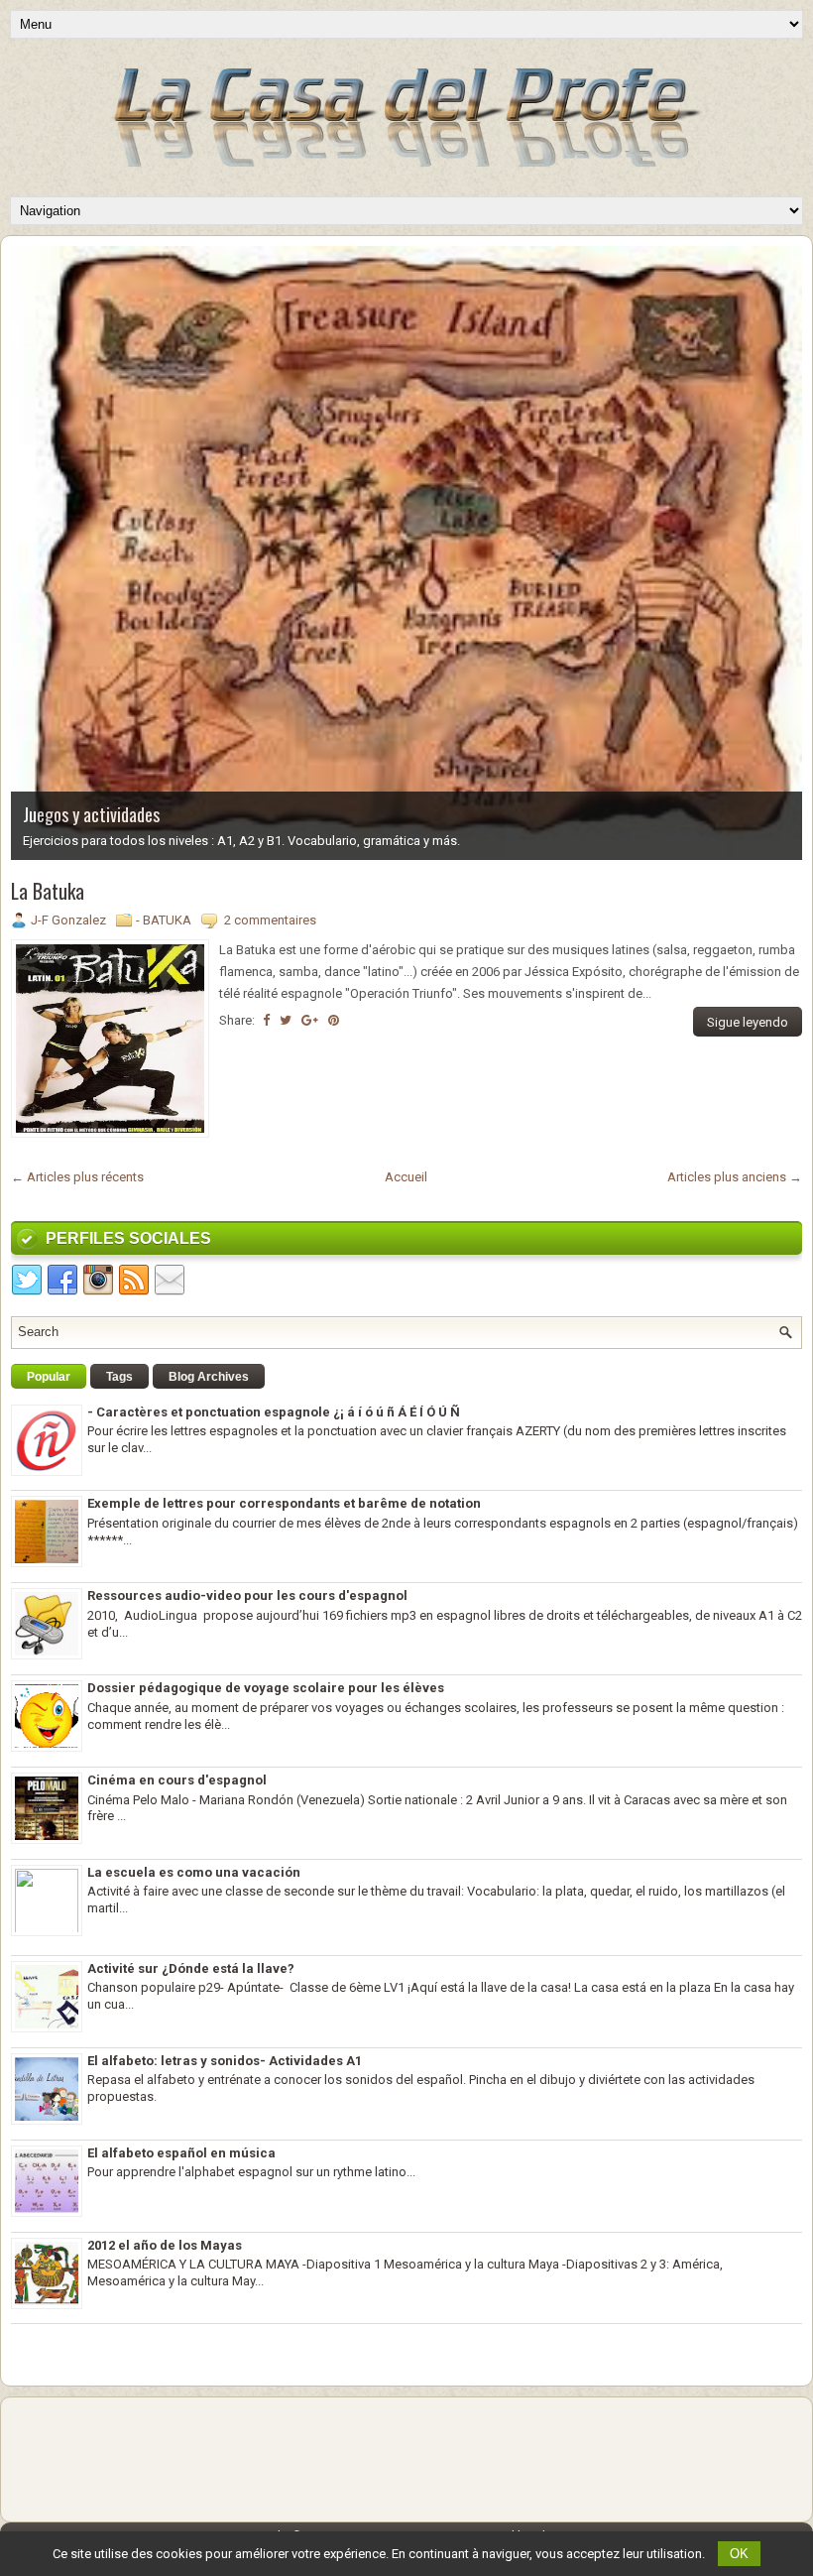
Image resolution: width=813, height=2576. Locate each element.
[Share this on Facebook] (266, 1020)
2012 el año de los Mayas (165, 2245)
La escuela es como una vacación (194, 1872)
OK (739, 2554)
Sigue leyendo (748, 1022)
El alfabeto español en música (181, 2153)
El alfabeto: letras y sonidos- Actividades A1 (225, 2061)
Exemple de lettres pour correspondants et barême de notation (284, 1503)
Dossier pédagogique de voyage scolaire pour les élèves (266, 1688)
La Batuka (48, 891)
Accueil (406, 1177)
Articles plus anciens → (735, 1177)
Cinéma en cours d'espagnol (177, 1780)
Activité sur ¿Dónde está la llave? (191, 1968)
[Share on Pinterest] (334, 1020)
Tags (119, 1377)
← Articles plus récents (77, 1177)
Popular (49, 1377)
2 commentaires (270, 920)
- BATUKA (164, 920)
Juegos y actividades (91, 814)
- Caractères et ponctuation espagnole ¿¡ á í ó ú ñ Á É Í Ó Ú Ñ (274, 1412)
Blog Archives (209, 1377)
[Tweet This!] (286, 1020)
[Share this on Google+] (310, 1020)
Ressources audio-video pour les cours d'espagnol (247, 1595)
